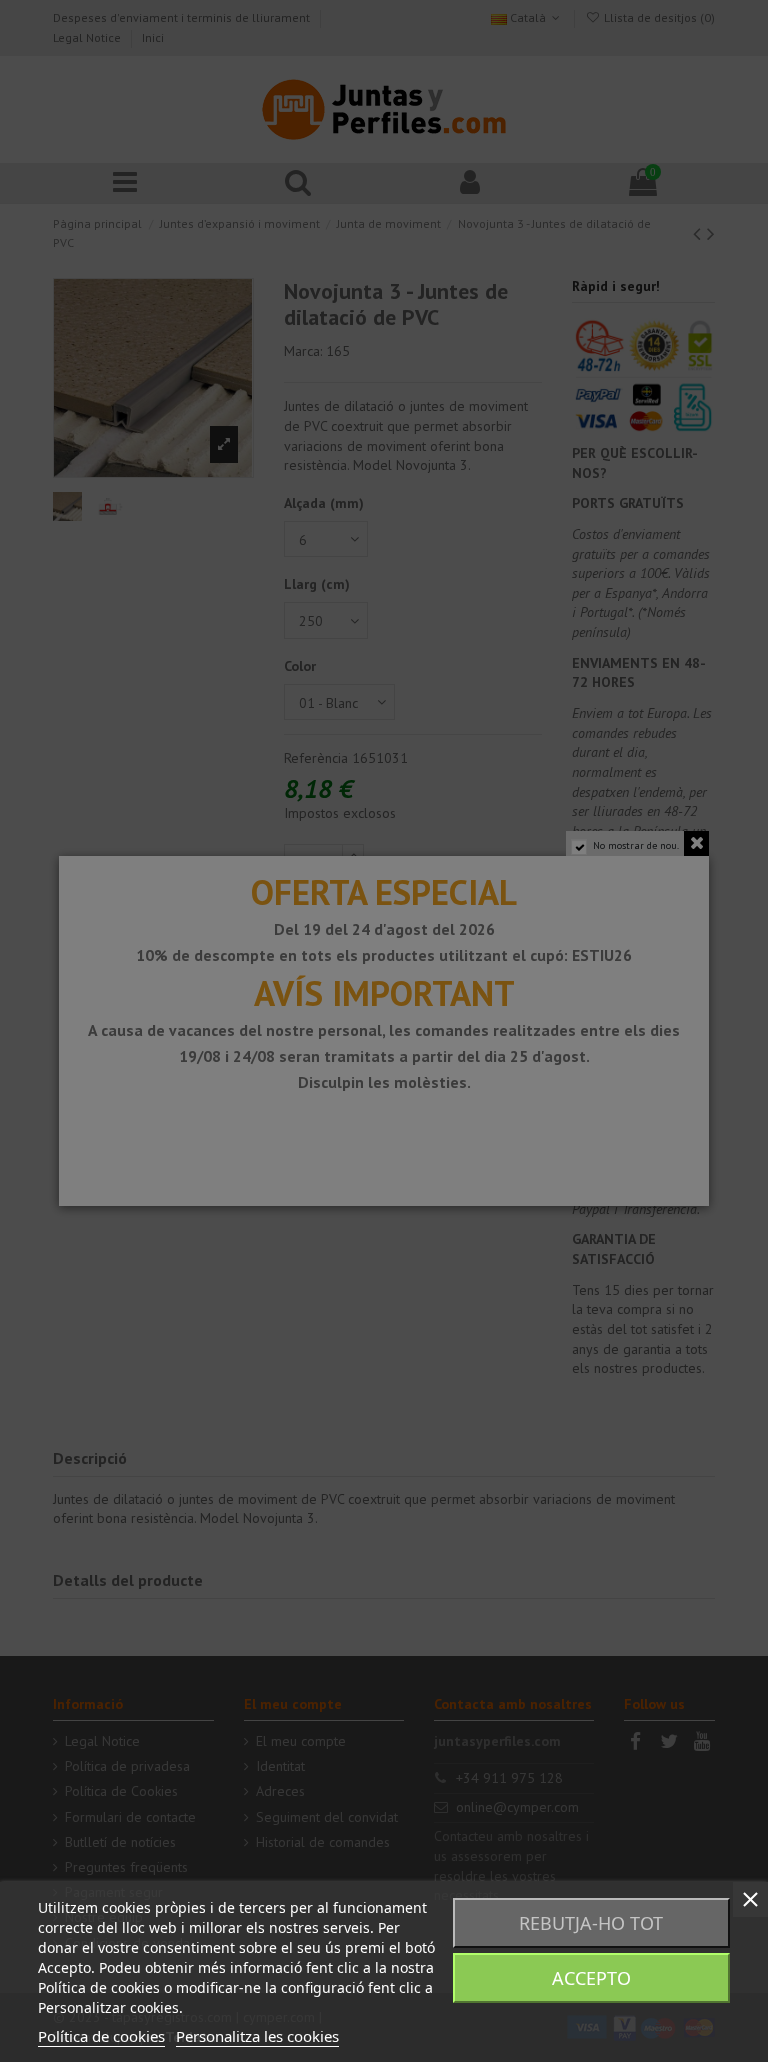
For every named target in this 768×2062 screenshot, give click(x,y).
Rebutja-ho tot (591, 1923)
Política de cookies (101, 2036)
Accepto (591, 1978)
